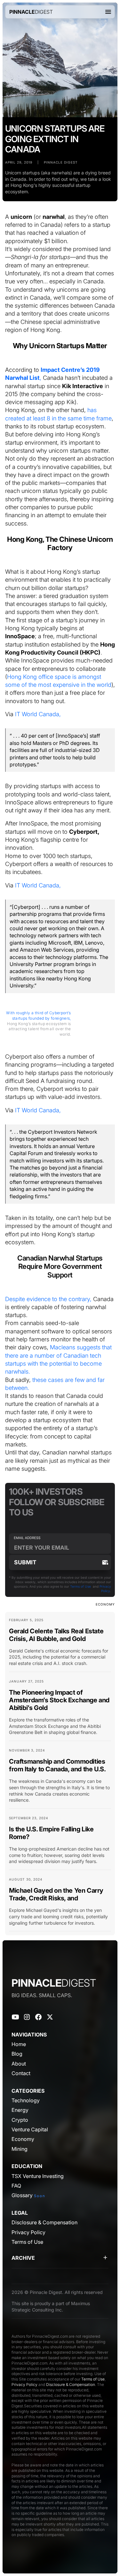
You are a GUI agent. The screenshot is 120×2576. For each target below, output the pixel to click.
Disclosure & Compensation (71, 2384)
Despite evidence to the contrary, (48, 1299)
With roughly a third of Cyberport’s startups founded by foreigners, (39, 1016)
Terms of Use (80, 1586)
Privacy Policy (24, 2384)
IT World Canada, (38, 714)
